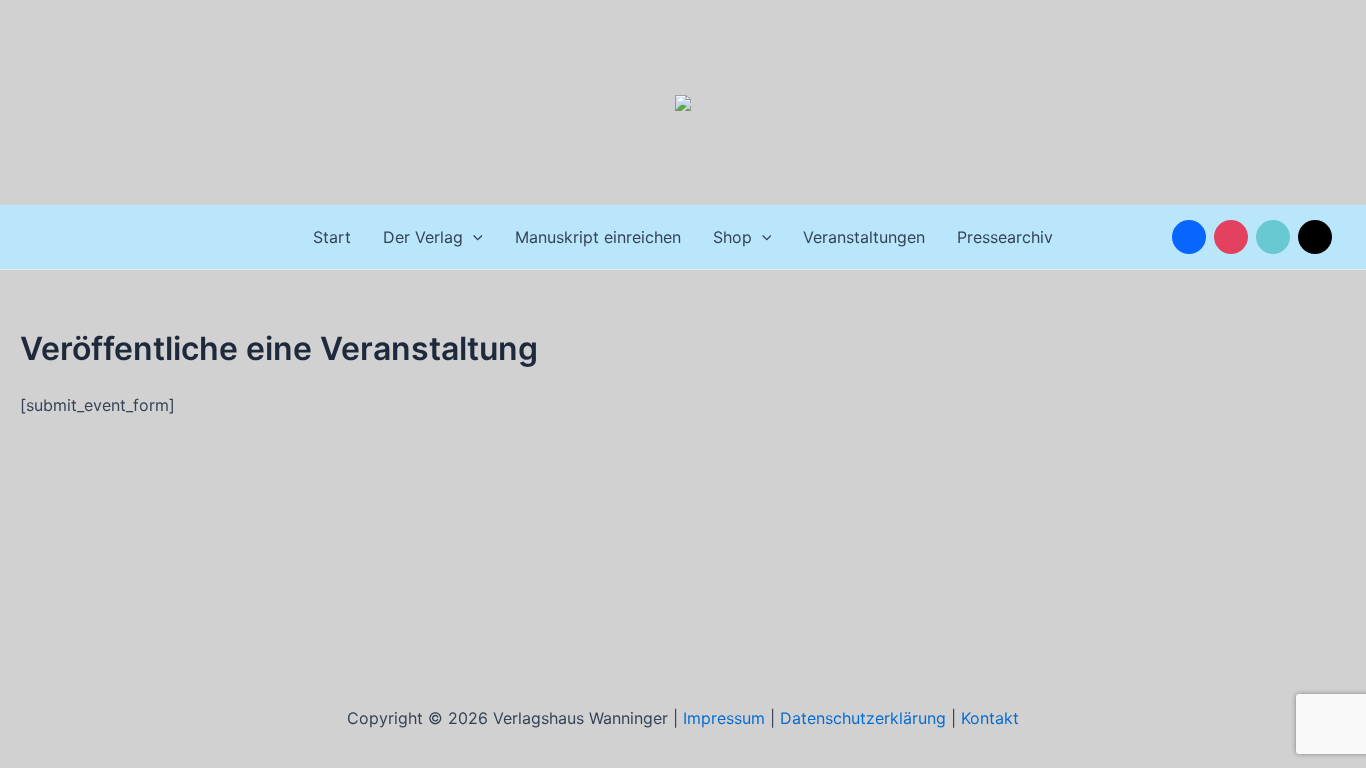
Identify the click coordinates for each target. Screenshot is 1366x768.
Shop (732, 237)
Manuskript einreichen (598, 237)
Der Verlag (423, 237)
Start (332, 237)
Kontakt (990, 718)
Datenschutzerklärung (863, 718)
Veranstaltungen (864, 237)
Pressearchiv (1005, 237)
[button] (473, 237)
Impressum (721, 718)
